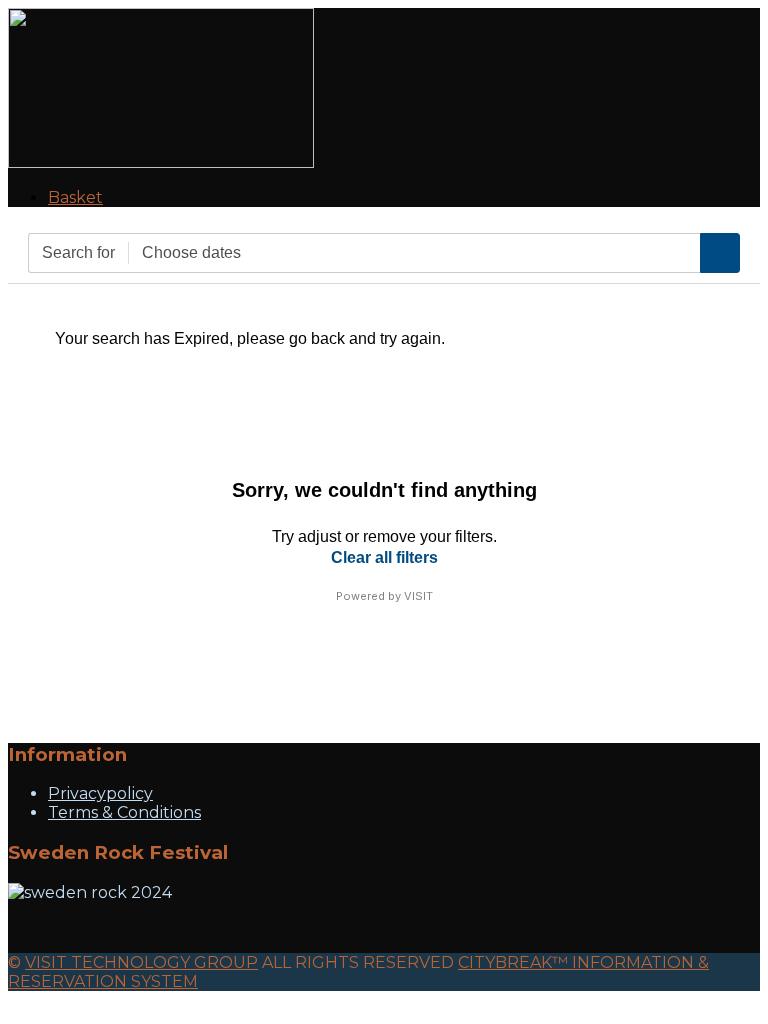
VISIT (418, 596)
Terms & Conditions (124, 812)
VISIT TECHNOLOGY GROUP (141, 962)
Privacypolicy (100, 793)
